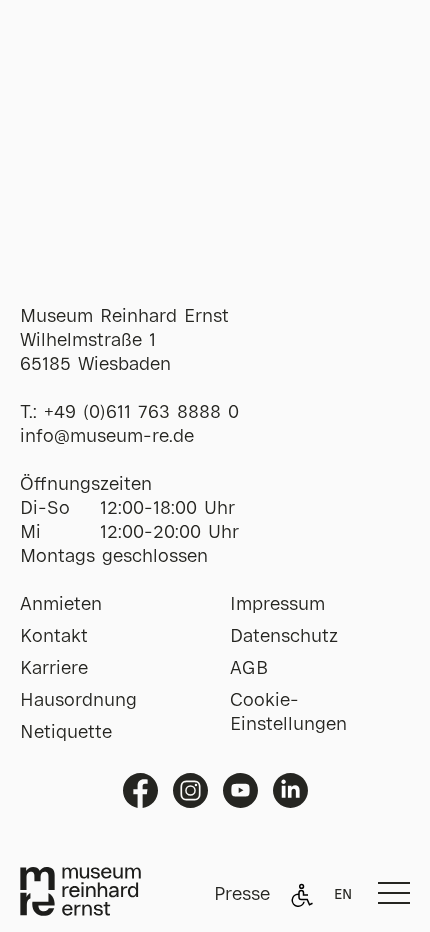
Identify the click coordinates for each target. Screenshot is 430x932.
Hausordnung (78, 701)
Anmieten (61, 605)
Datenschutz (284, 637)
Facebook (140, 790)
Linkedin (290, 790)
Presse (242, 895)
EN (343, 895)
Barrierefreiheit (302, 895)
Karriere (54, 669)
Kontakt (54, 637)
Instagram (190, 790)
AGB (249, 669)
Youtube (240, 790)
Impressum (277, 605)
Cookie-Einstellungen (288, 713)
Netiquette (66, 733)
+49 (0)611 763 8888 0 (141, 413)
